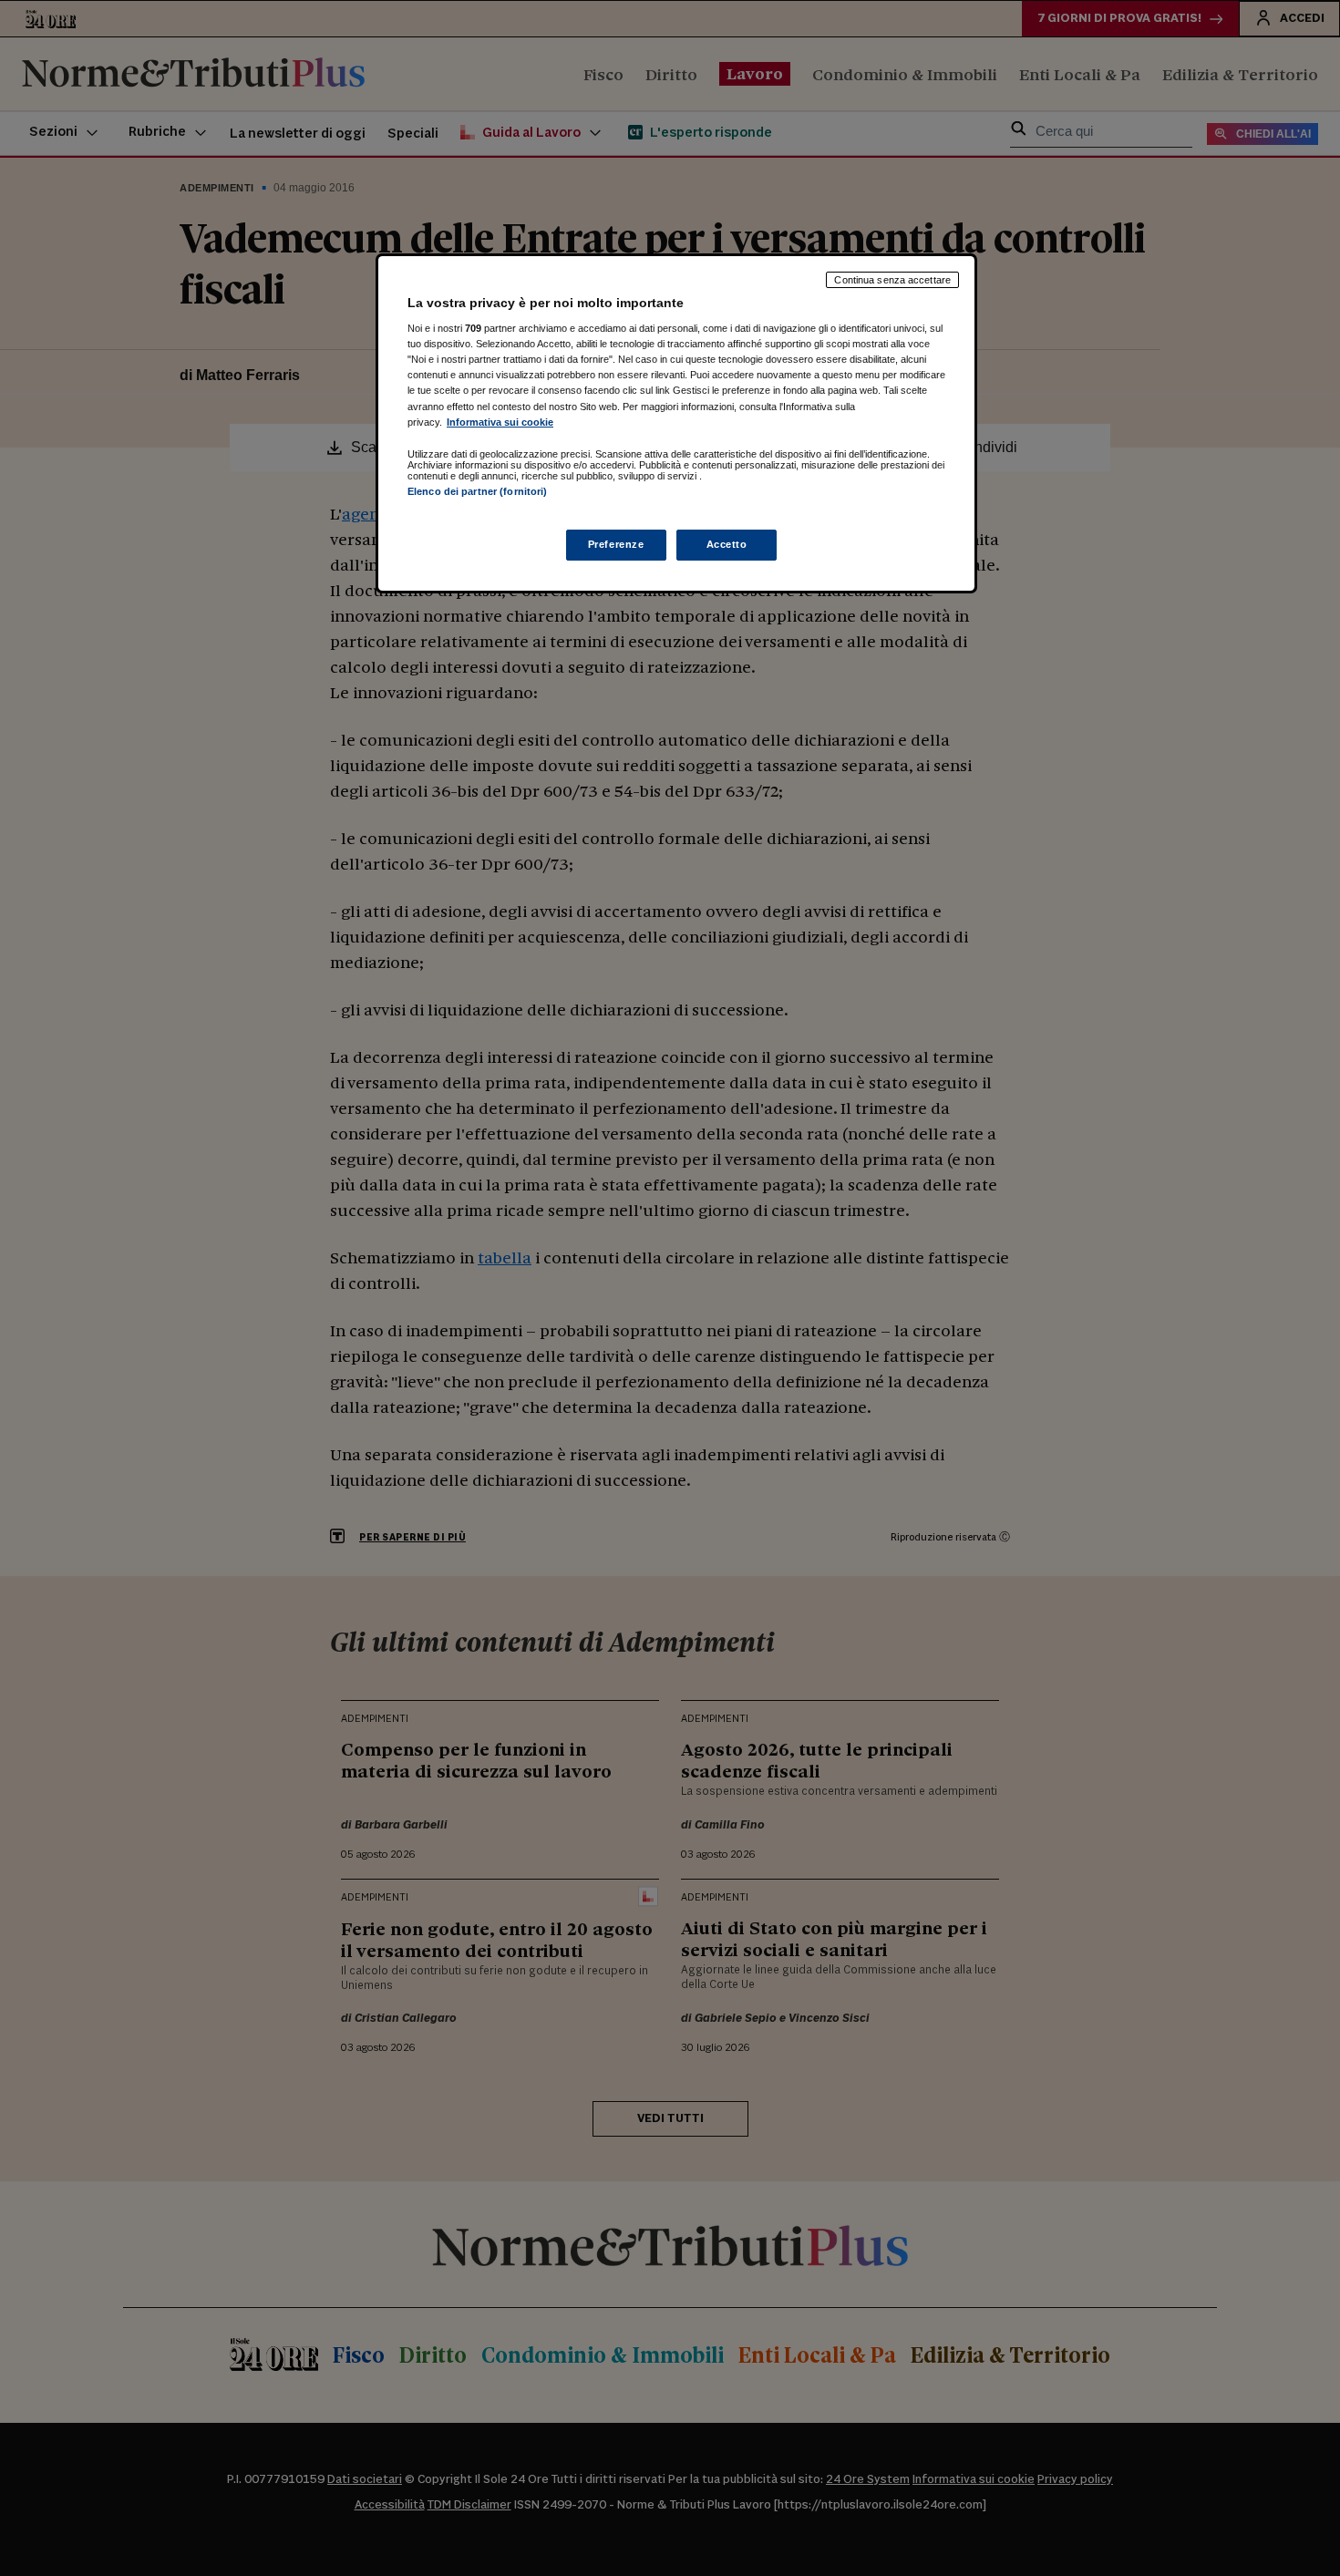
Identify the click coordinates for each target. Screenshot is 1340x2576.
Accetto (727, 544)
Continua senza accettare (892, 280)
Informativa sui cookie (500, 422)
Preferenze (616, 544)
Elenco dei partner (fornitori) (477, 491)
